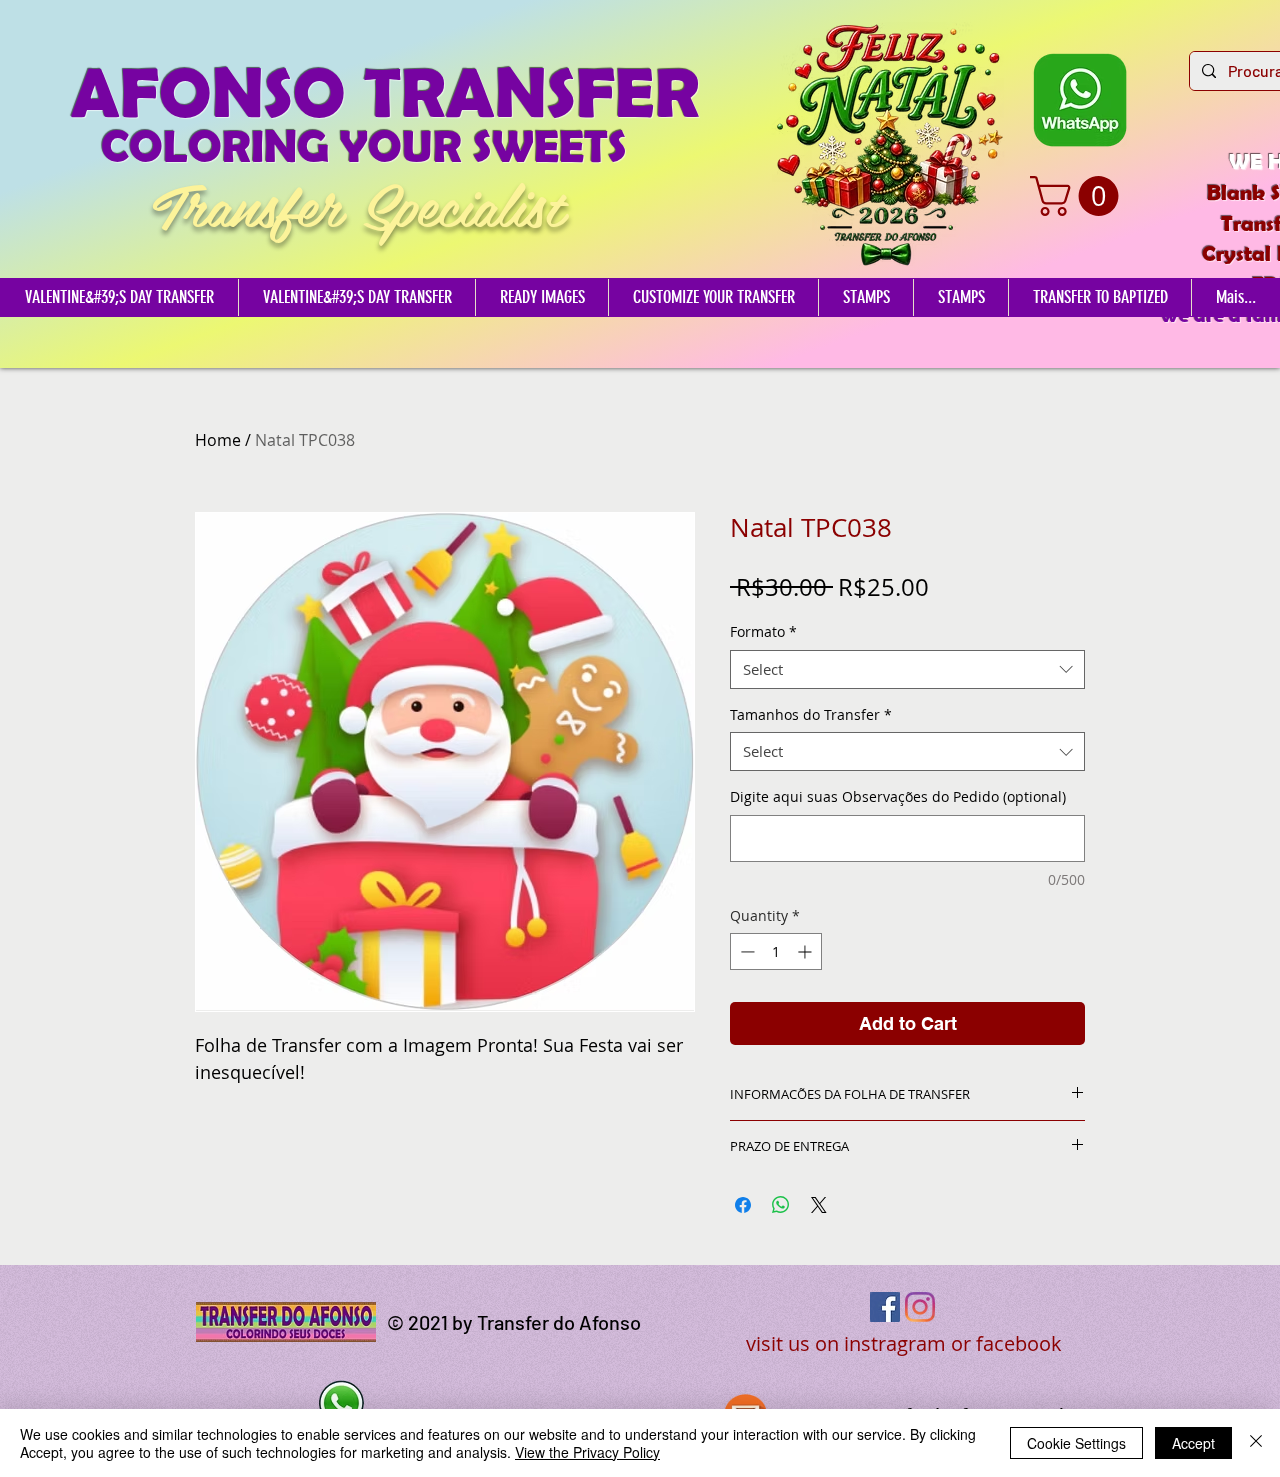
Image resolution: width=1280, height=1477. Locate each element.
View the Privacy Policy (587, 1452)
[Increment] (806, 951)
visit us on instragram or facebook (904, 1343)
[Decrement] (745, 951)
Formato (763, 631)
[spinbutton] (776, 951)
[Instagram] (920, 1307)
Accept (1193, 1443)
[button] (1079, 196)
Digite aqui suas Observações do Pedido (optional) (898, 796)
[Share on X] (819, 1205)
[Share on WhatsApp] (781, 1205)
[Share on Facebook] (743, 1205)
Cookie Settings (1076, 1443)
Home (218, 440)
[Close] (1256, 1443)
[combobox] (907, 669)
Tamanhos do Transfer (811, 714)
